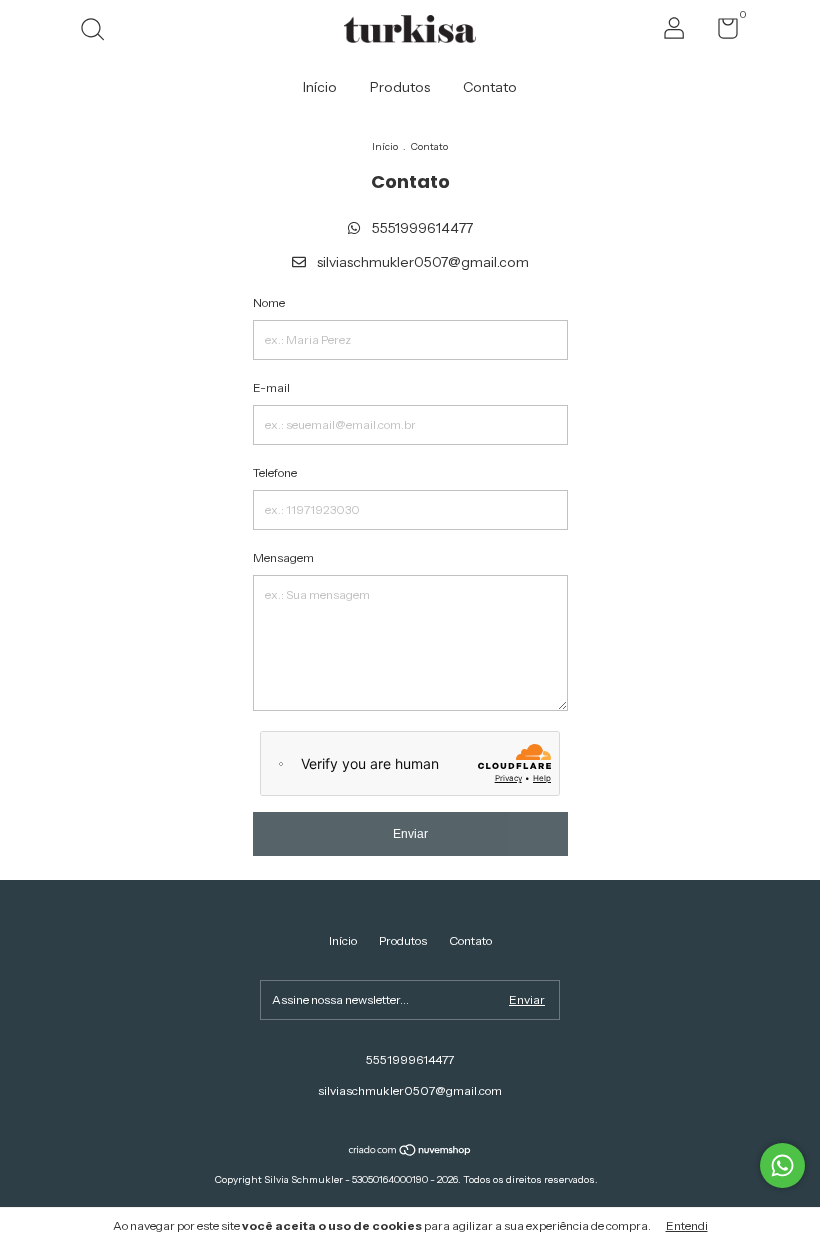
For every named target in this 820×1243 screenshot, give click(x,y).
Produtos (400, 87)
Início (320, 87)
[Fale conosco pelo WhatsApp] (782, 1165)
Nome (269, 302)
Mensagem (283, 557)
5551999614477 (421, 228)
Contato (490, 87)
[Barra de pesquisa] (99, 31)
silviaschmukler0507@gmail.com (423, 262)
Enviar (410, 834)
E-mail (271, 387)
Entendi (687, 1225)
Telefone (275, 472)
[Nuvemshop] (410, 1152)
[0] (720, 32)
